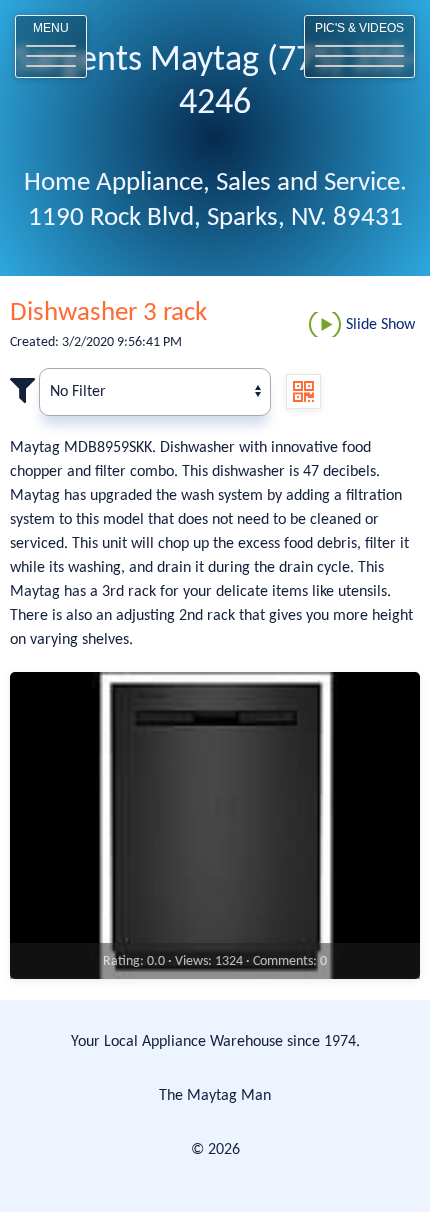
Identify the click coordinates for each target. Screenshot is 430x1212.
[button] (51, 46)
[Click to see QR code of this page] (303, 391)
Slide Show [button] (380, 325)
